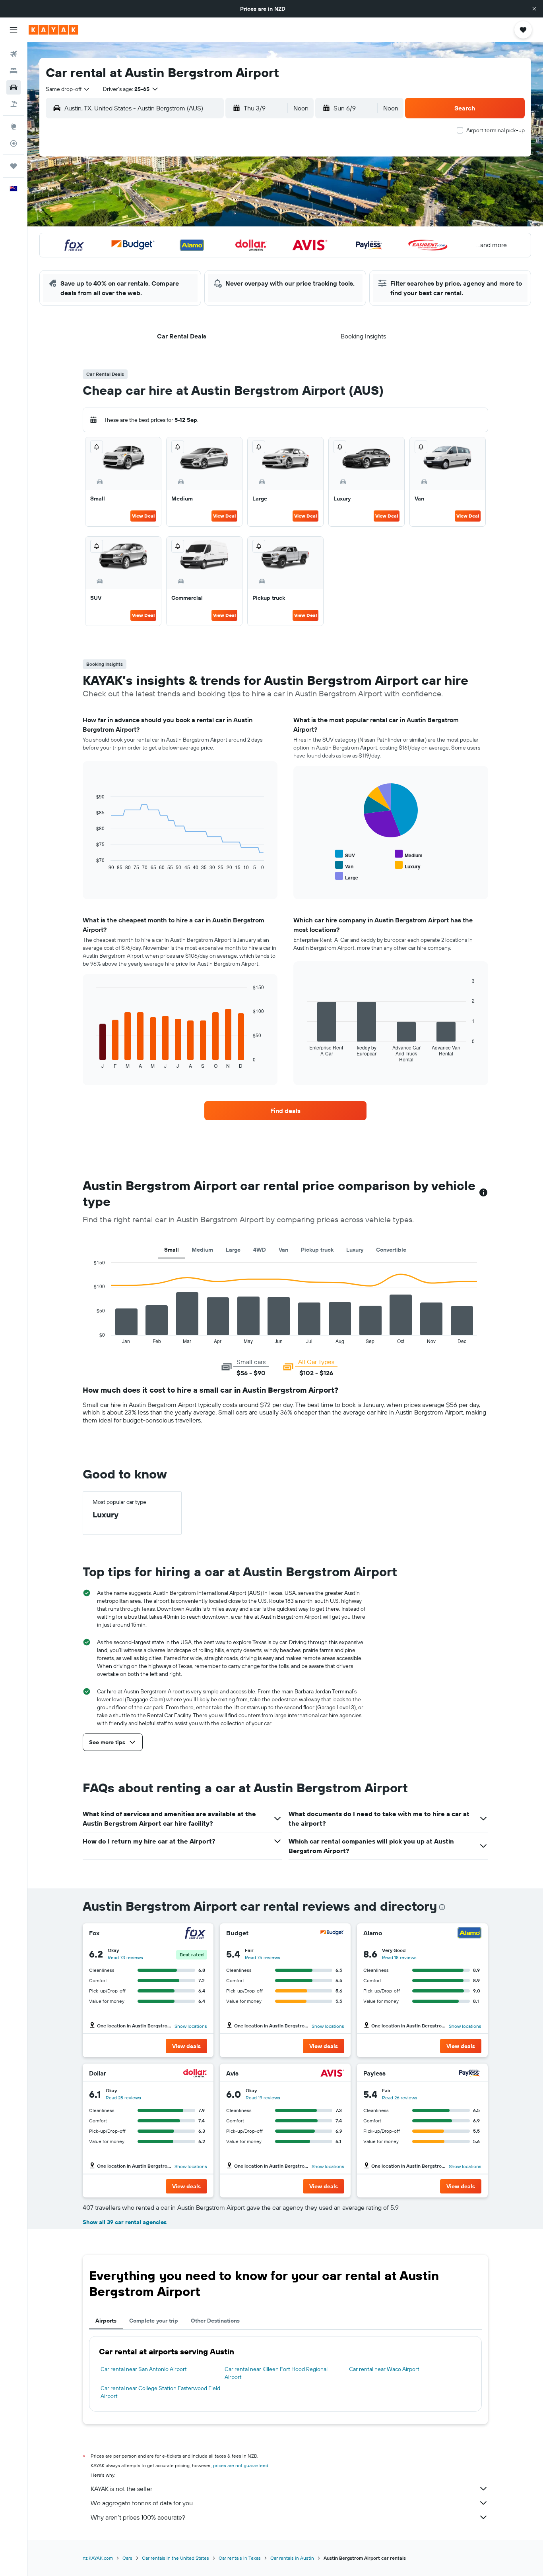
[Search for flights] (14, 54)
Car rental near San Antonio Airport (144, 2369)
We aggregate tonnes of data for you (142, 2503)
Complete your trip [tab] (154, 2321)
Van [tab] (283, 1250)
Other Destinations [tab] (215, 2321)
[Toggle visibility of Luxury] (408, 865)
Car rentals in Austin (292, 2558)
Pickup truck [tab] (317, 1250)
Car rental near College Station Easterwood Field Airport (160, 2392)
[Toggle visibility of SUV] (345, 854)
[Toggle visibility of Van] (344, 865)
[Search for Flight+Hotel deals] (14, 104)
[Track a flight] (14, 143)
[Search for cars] (14, 87)
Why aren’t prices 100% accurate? (138, 2517)
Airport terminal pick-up (495, 130)
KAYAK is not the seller (121, 2489)
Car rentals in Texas (240, 2558)
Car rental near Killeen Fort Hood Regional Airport (276, 2373)
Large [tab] (233, 1250)
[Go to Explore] (14, 127)
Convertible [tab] (391, 1250)
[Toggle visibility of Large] (347, 876)
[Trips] (14, 166)
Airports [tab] (106, 2321)
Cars (127, 2558)
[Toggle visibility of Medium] (409, 854)
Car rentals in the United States (176, 2558)
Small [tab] (172, 1250)
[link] (285, 1111)
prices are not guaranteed (241, 2465)
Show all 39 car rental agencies (125, 2222)
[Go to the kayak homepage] (53, 30)
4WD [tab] (260, 1250)
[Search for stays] (14, 71)
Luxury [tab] (355, 1250)
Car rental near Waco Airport (384, 2369)
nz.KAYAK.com (98, 2558)
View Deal (143, 516)
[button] (534, 9)
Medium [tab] (202, 1250)
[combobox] (68, 89)
